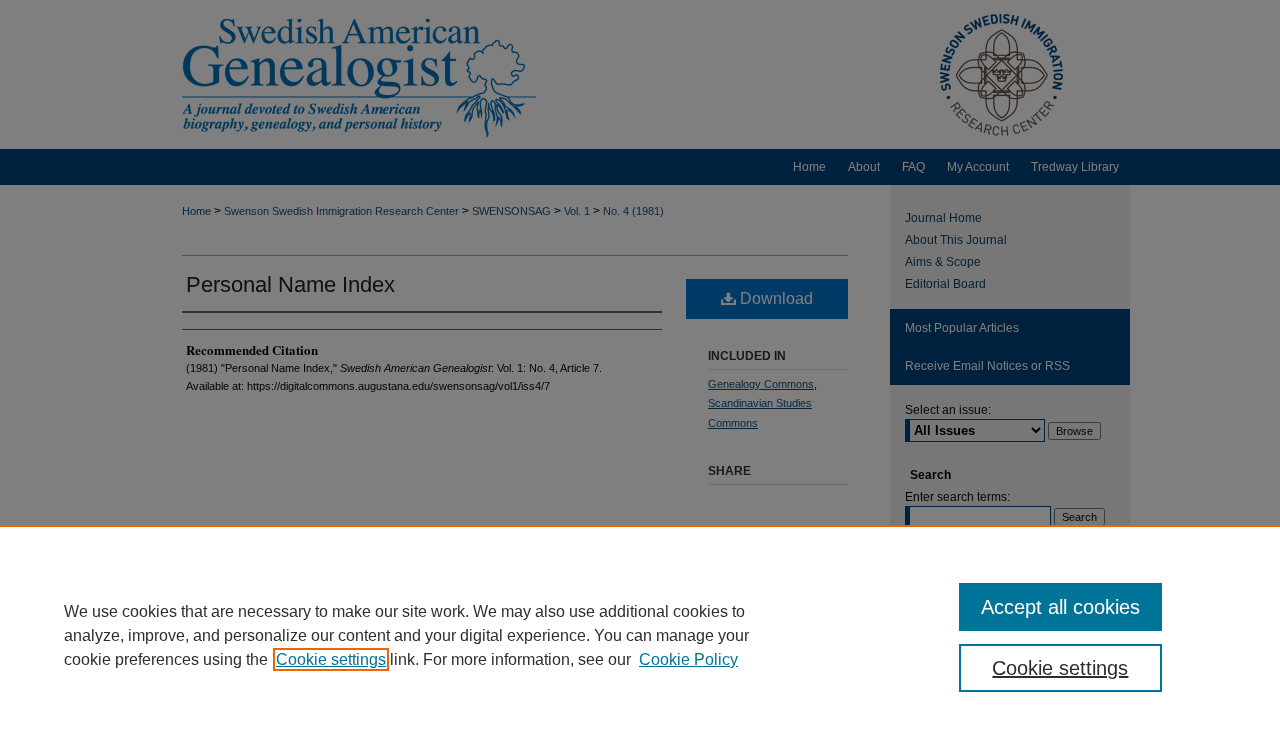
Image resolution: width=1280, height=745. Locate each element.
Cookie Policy (688, 659)
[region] (640, 635)
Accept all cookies (1060, 607)
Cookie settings (331, 659)
